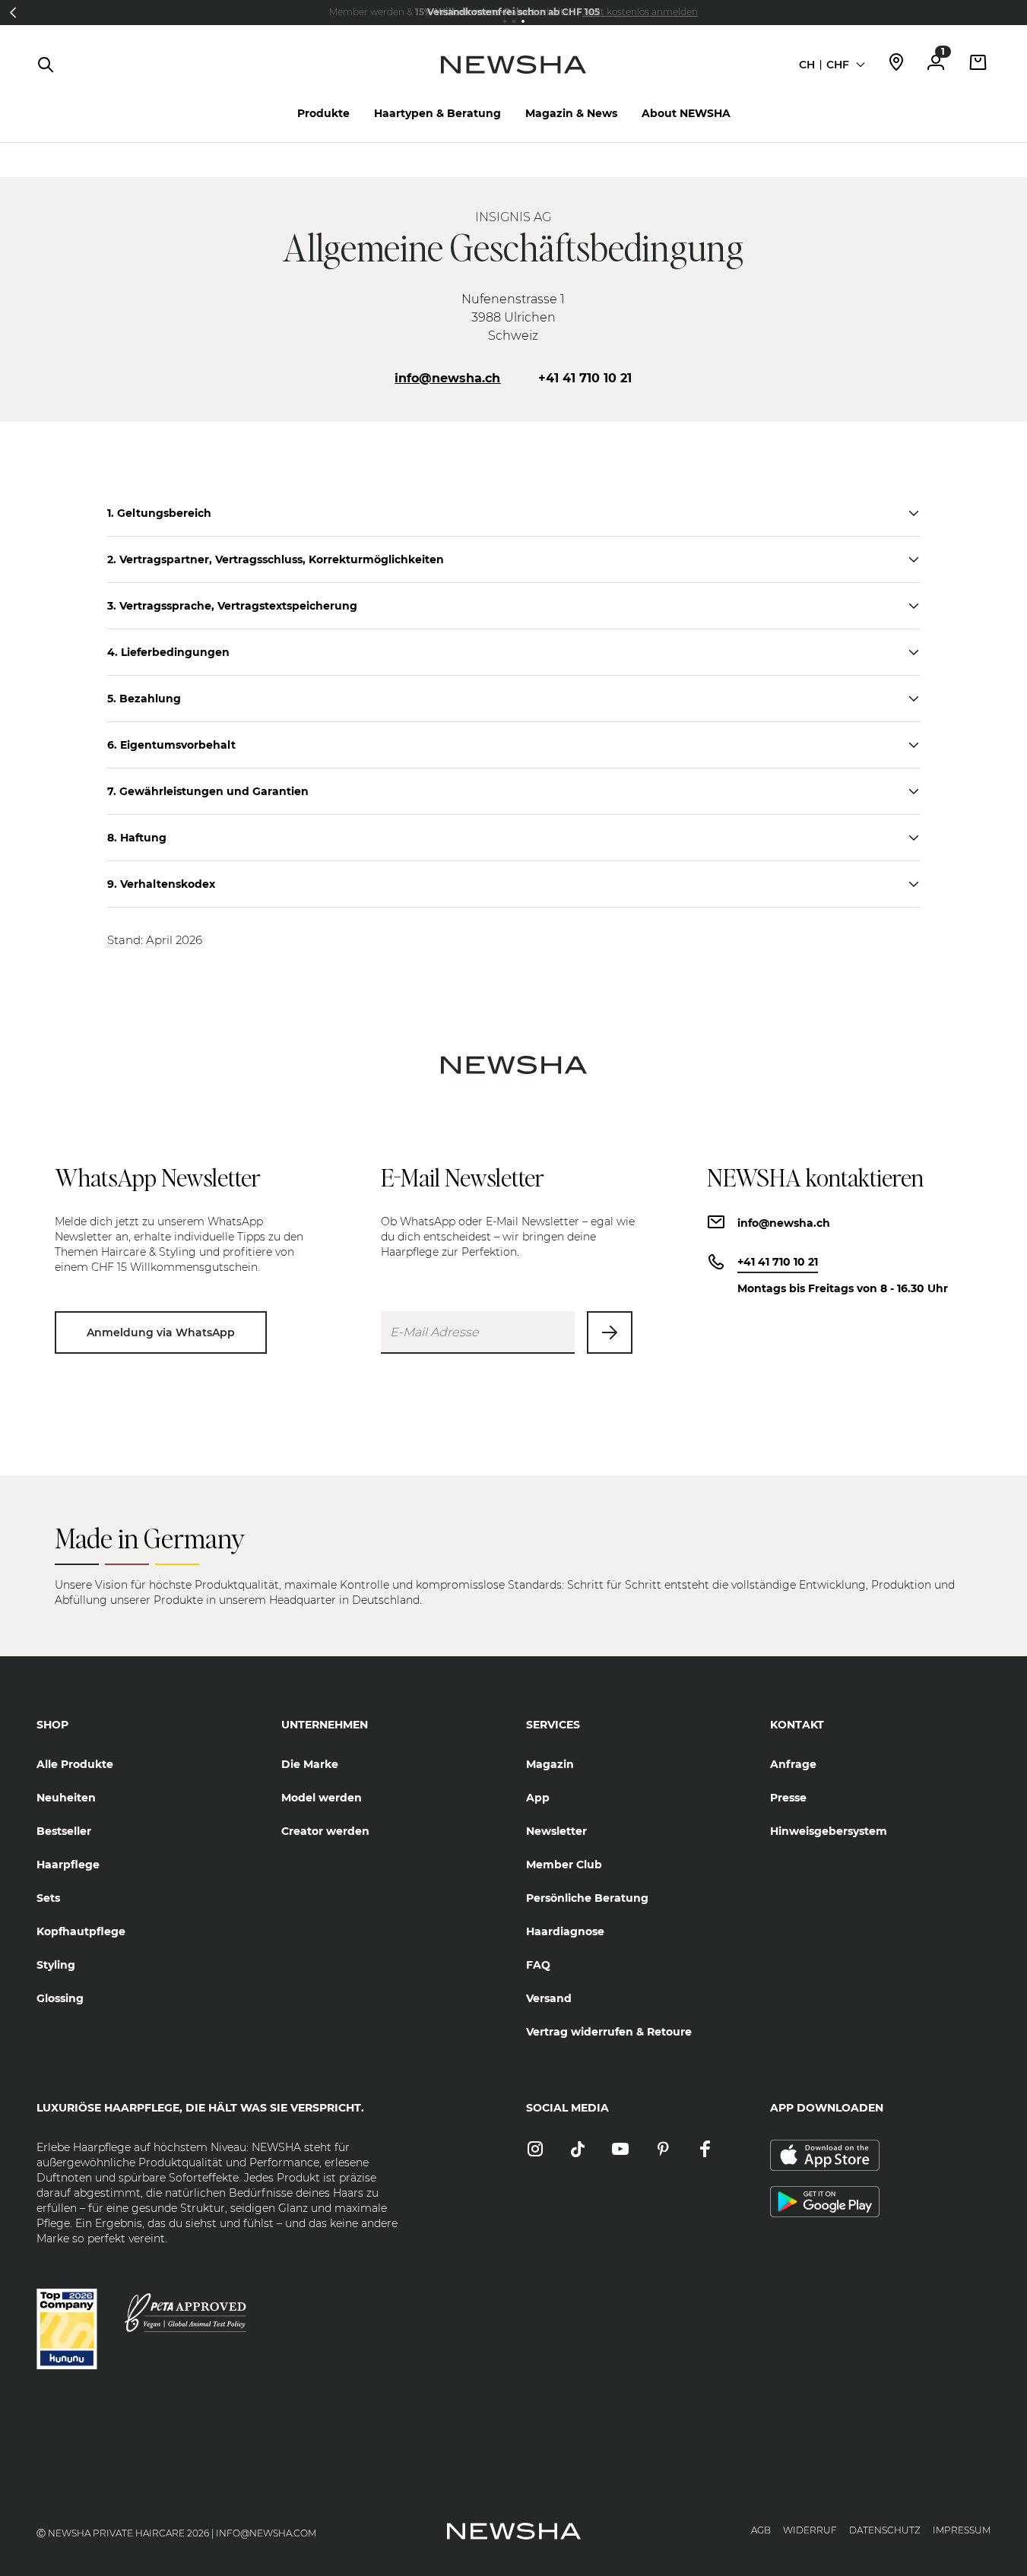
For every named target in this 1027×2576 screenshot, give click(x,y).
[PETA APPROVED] (185, 2313)
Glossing (60, 1998)
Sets (48, 1898)
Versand (549, 1998)
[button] (13, 12)
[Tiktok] (578, 2150)
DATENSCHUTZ (885, 2530)
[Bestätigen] (610, 1332)
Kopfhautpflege (81, 1931)
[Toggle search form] (46, 65)
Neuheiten (66, 1798)
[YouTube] (620, 2150)
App (538, 1798)
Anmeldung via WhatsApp (161, 1332)
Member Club (564, 1865)
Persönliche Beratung (587, 1898)
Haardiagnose (565, 1931)
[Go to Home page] (513, 80)
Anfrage (793, 1764)
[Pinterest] (663, 2150)
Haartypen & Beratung (437, 113)
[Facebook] (705, 2150)
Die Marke (310, 1764)
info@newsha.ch (447, 378)
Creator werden (325, 1831)
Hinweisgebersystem (829, 1831)
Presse (788, 1798)
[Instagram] (535, 2150)
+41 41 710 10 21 (585, 378)
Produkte (323, 113)
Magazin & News (571, 113)
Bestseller (64, 1831)
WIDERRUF (810, 2530)
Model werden (322, 1798)
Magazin (550, 1764)
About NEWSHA (686, 113)
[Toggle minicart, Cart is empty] (978, 64)
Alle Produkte (75, 1764)
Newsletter (556, 1831)
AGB (761, 2530)
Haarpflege (68, 1865)
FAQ (538, 1965)
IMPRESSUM (962, 2530)
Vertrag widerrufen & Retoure (609, 2032)
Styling (56, 1965)
